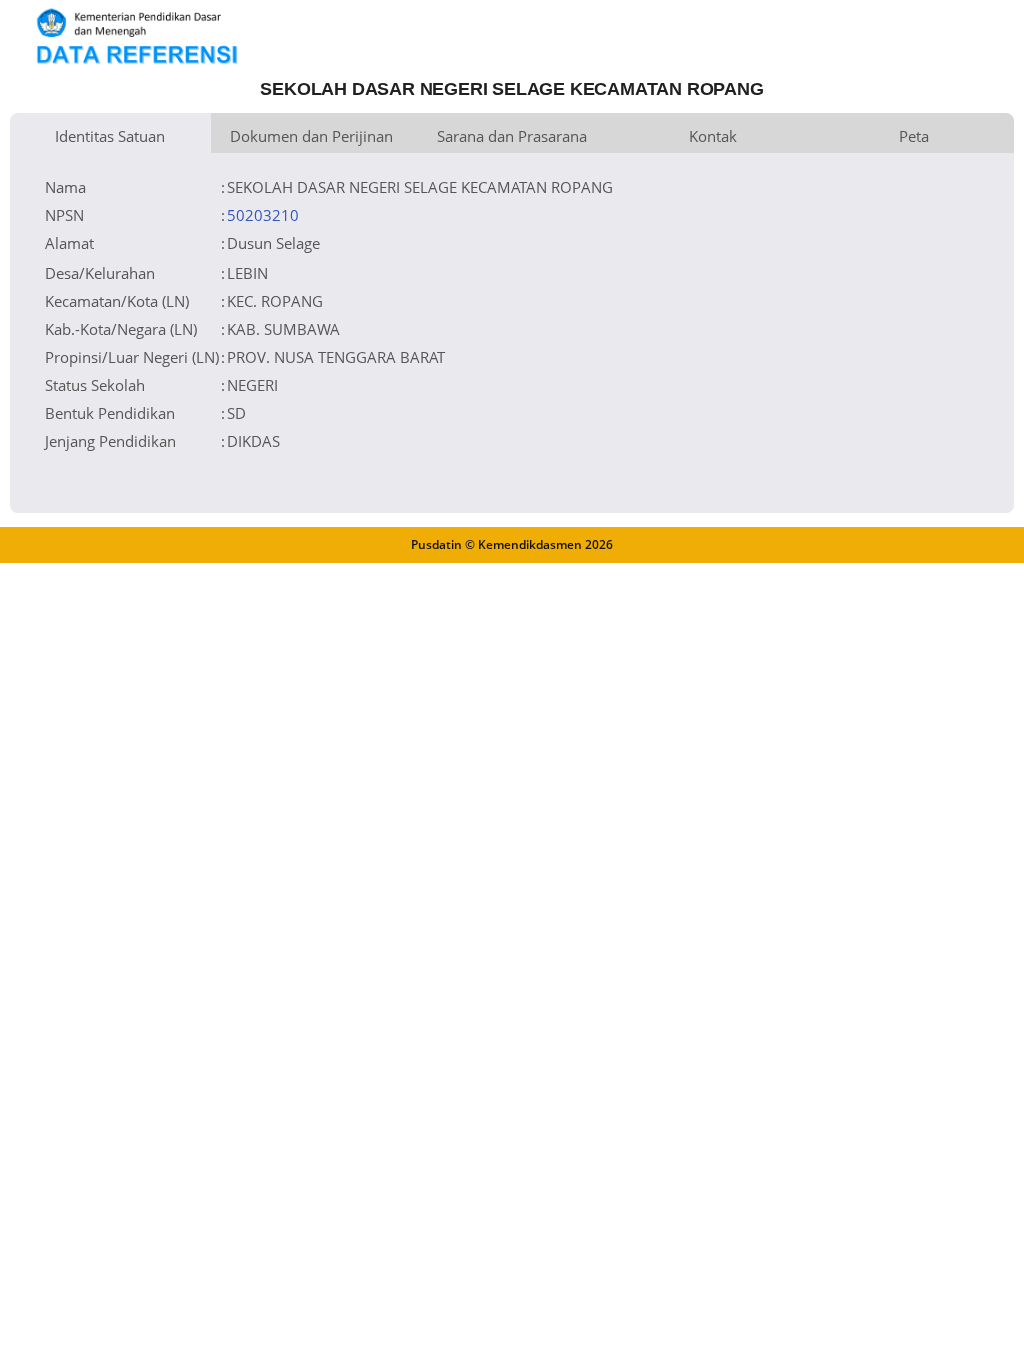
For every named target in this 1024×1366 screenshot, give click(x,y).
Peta (914, 136)
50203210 (263, 215)
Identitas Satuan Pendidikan (110, 139)
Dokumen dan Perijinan (311, 136)
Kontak (713, 136)
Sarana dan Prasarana (512, 136)
